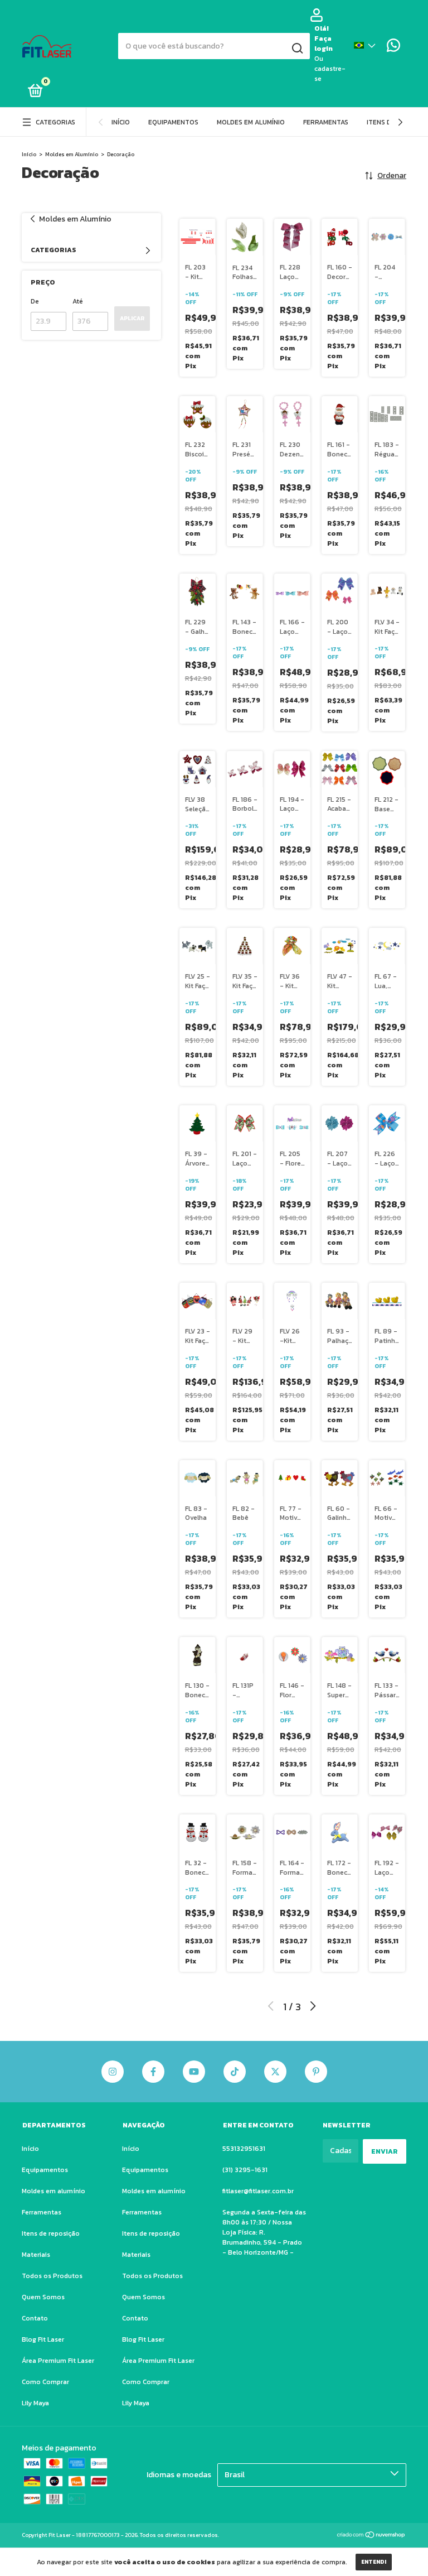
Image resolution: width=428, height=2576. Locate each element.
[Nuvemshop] (371, 2536)
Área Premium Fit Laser (58, 2361)
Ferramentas (326, 122)
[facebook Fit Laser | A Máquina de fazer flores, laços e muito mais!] (153, 2072)
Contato (35, 2318)
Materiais (36, 2255)
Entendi (374, 2562)
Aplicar (132, 318)
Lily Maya (35, 2403)
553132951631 (244, 2149)
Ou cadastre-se (330, 69)
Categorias (55, 122)
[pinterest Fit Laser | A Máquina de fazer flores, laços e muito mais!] (316, 2072)
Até (78, 301)
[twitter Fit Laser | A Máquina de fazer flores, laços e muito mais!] (275, 2072)
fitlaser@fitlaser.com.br (258, 2191)
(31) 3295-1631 (245, 2170)
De (35, 301)
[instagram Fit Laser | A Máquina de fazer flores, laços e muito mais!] (113, 2072)
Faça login (324, 44)
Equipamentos (173, 122)
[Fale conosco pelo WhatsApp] (393, 48)
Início (121, 122)
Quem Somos (43, 2297)
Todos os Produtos (52, 2276)
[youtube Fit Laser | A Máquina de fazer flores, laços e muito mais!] (194, 2072)
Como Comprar (45, 2382)
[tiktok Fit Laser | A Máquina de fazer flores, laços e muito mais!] (235, 2072)
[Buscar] (297, 49)
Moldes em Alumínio (72, 154)
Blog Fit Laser (43, 2339)
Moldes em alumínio (251, 122)
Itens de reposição (51, 2233)
